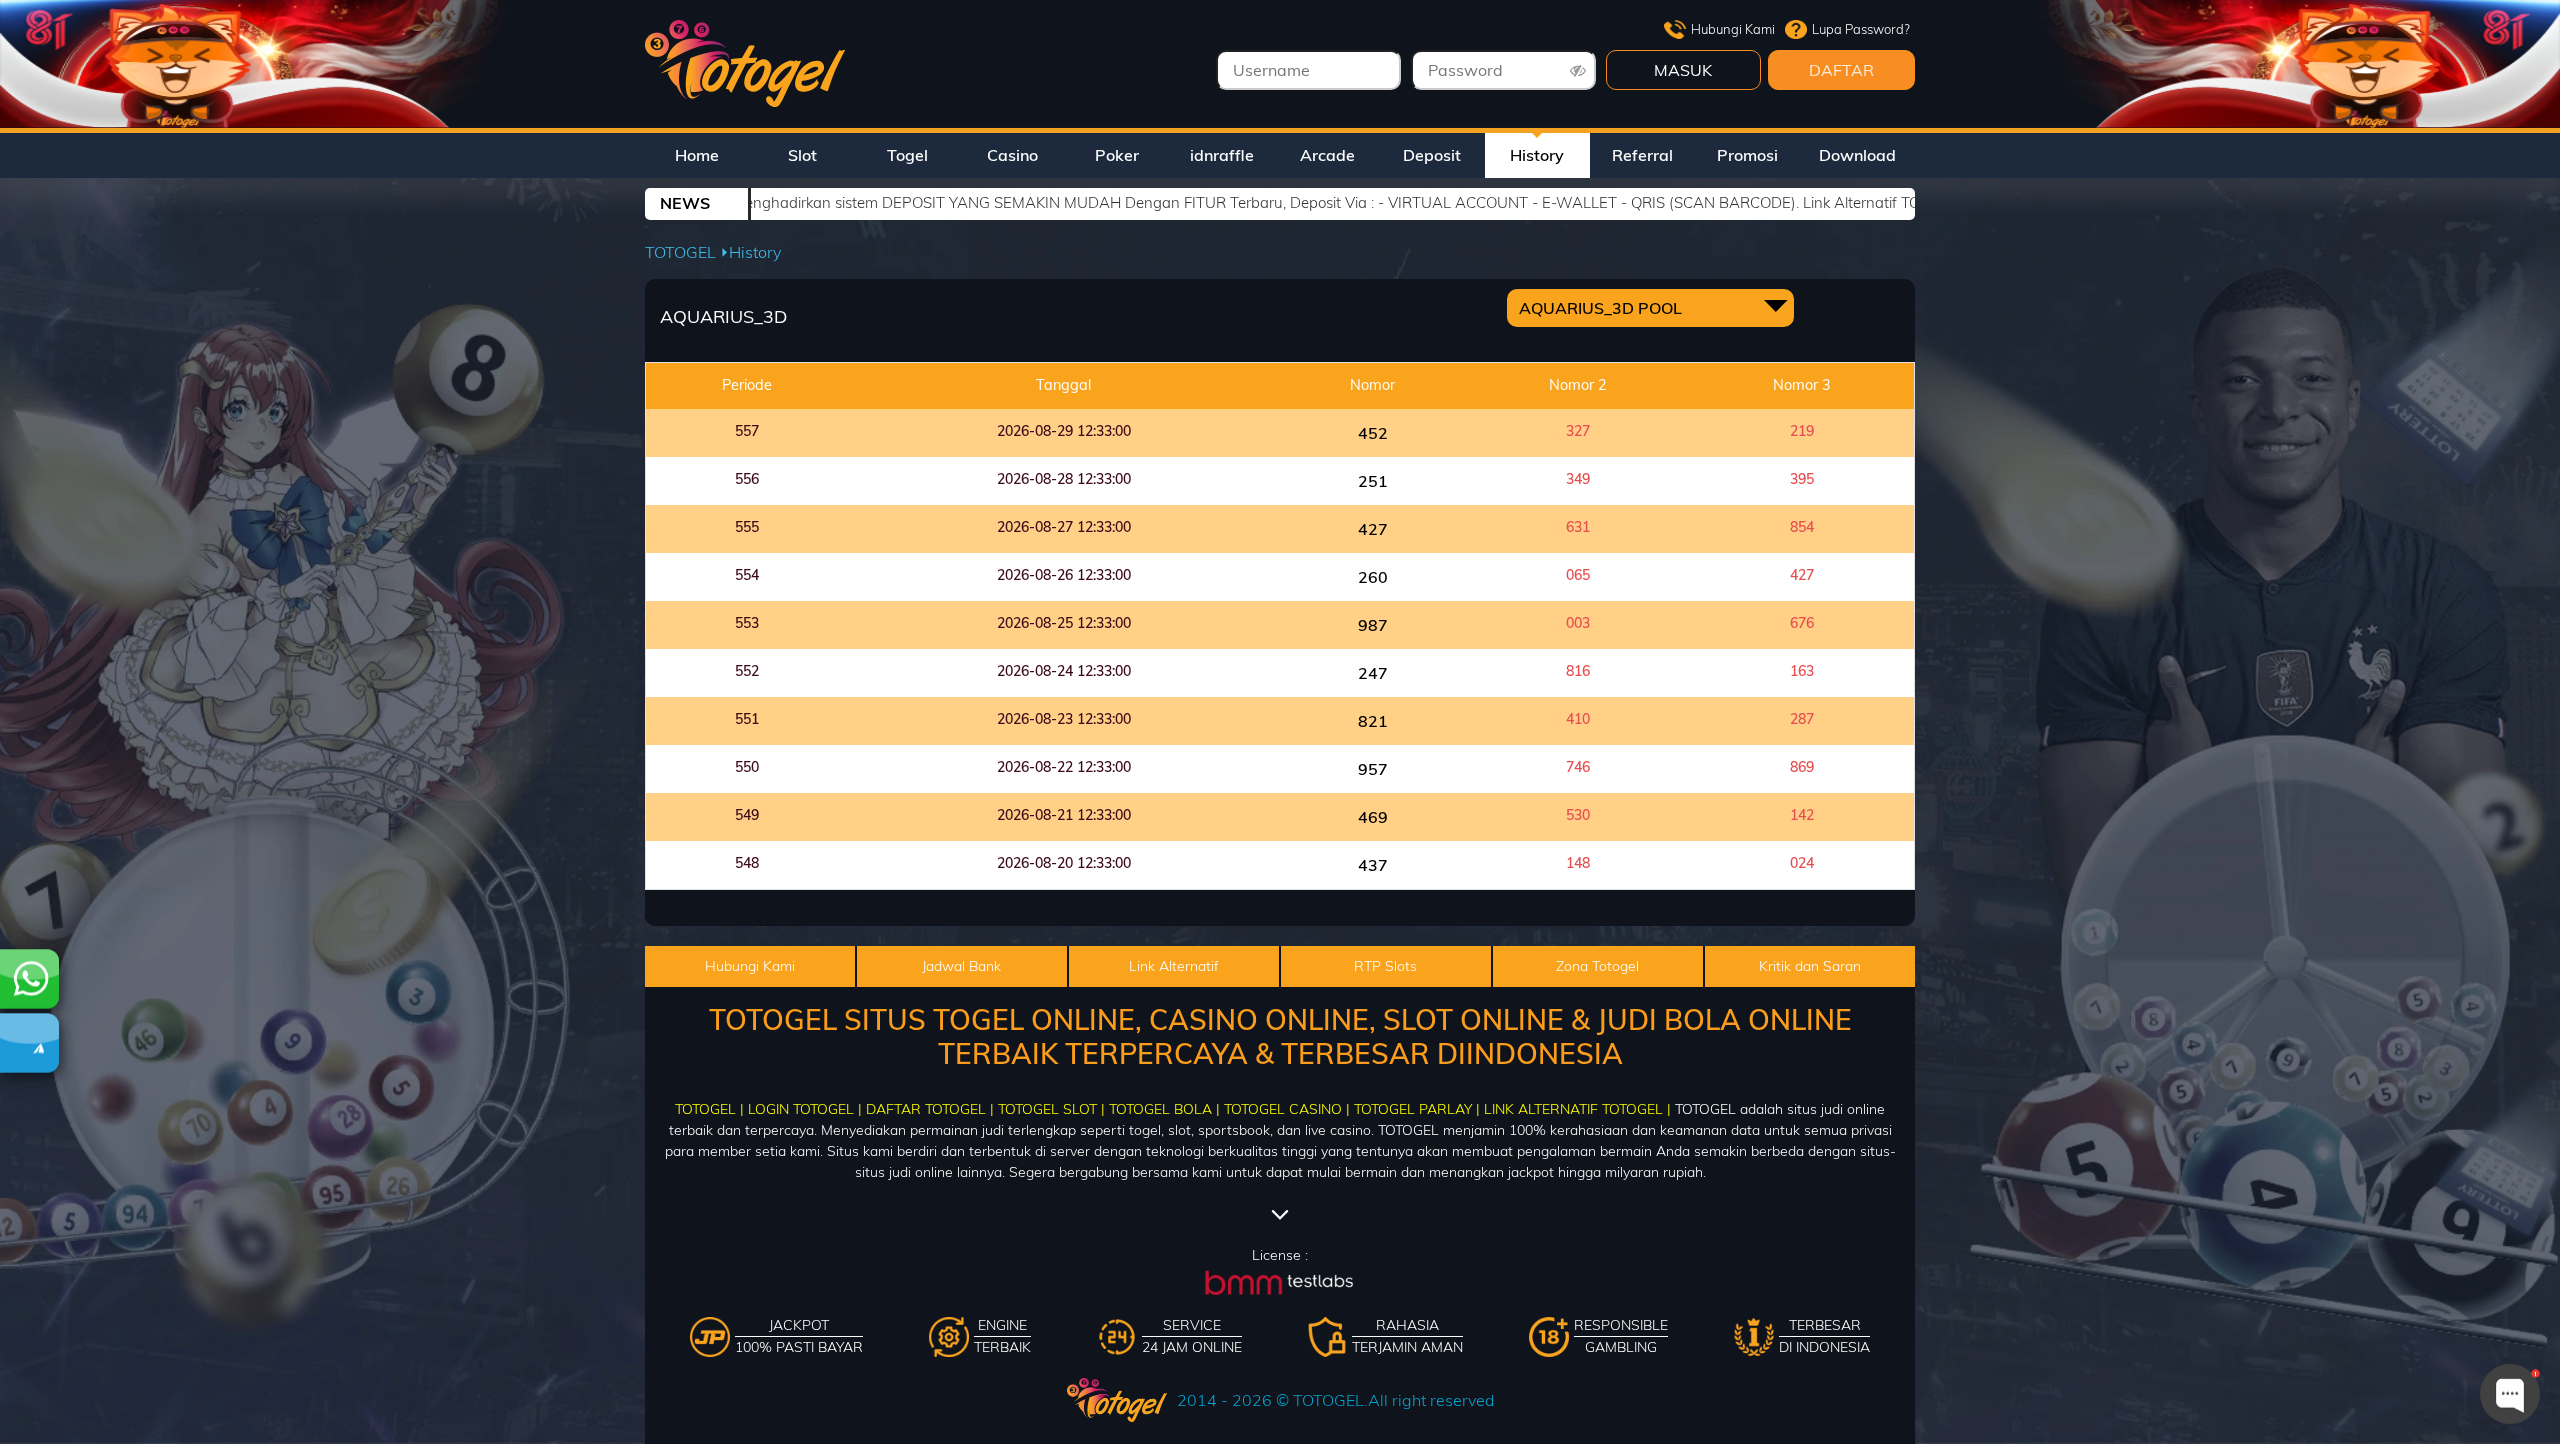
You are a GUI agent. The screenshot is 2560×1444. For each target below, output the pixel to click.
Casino (1012, 155)
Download (1857, 155)
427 (1373, 529)
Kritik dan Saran (1810, 966)
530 (1578, 815)
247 (1373, 673)
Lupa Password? (1861, 29)
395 (1802, 479)
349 (1578, 479)
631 (1578, 527)
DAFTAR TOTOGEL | (930, 1109)
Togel (907, 155)
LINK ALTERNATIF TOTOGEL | (1577, 1109)
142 (1802, 815)
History (1537, 155)
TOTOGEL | (709, 1109)
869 (1802, 767)
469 (1373, 817)
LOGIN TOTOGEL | (805, 1109)
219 (1802, 431)
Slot (802, 155)
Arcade (1327, 155)
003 (1578, 623)
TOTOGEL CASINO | (1287, 1109)
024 (1802, 863)
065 (1578, 575)
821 (1373, 721)
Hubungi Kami (1733, 29)
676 (1802, 623)
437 (1373, 865)
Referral (1642, 155)
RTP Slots (1385, 966)
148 (1578, 863)
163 (1802, 671)
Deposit (1432, 155)
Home (697, 155)
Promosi (1747, 155)
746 (1578, 767)
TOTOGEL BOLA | (1164, 1109)
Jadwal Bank (961, 966)
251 (1373, 481)
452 (1373, 433)
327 (1578, 431)
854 (1802, 527)
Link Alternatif (1174, 966)
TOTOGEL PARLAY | (1417, 1109)
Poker (1117, 155)
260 (1373, 577)
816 (1578, 671)
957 (1373, 769)
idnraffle (1222, 155)
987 (1373, 625)
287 (1802, 719)
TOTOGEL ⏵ (687, 252)
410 (1578, 719)
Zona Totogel (1597, 966)
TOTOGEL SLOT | (1051, 1109)
